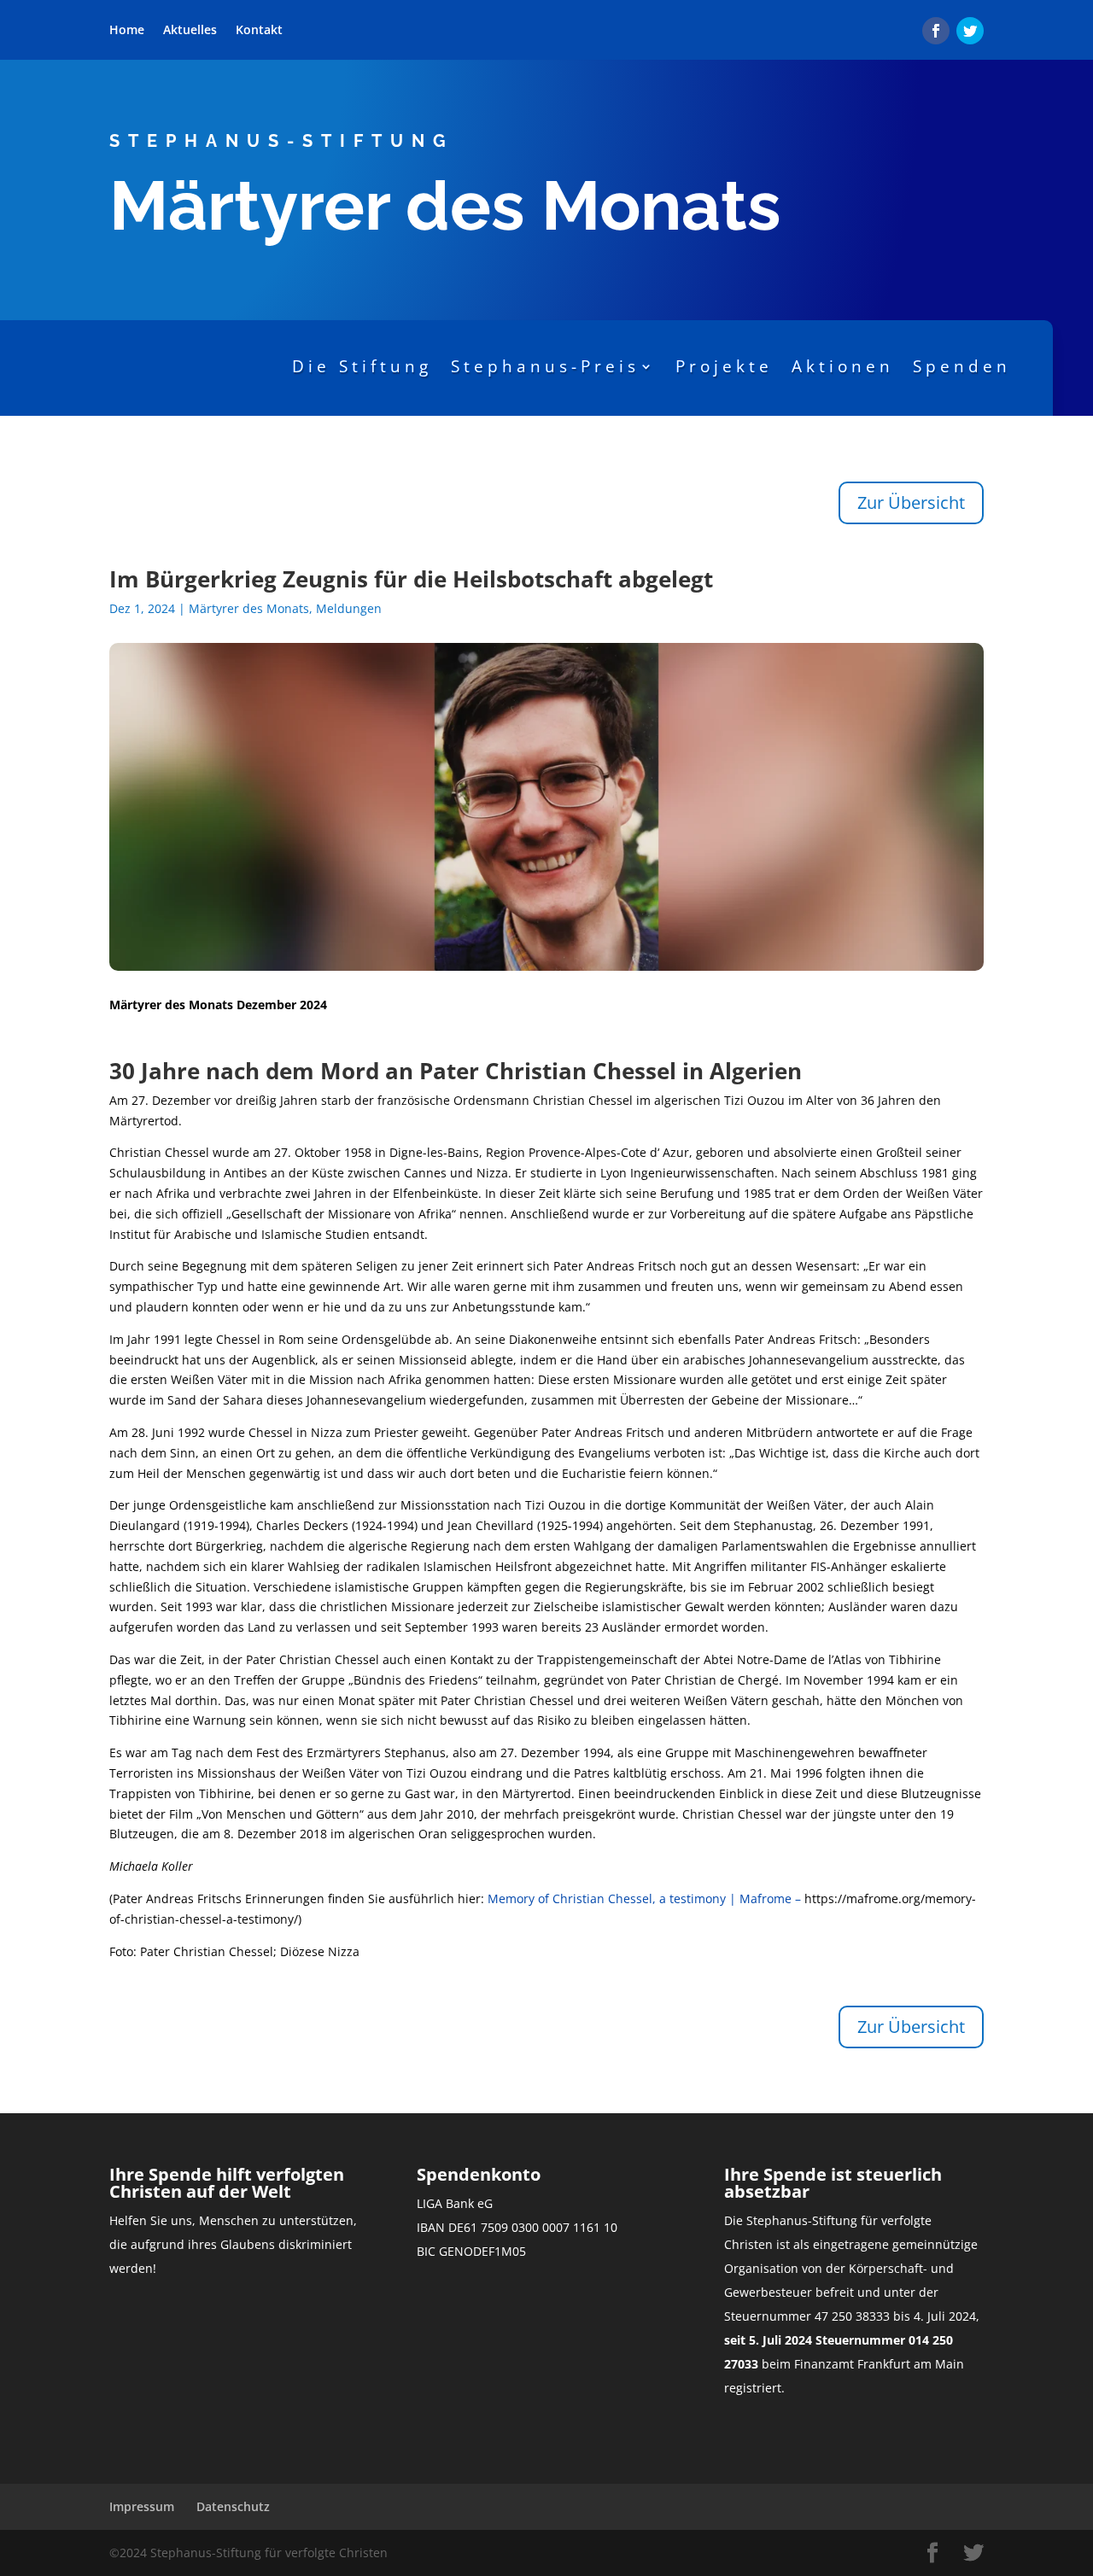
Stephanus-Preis (545, 366)
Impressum (142, 2506)
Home (127, 31)
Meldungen (349, 608)
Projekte (724, 366)
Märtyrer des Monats (249, 608)
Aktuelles (190, 31)
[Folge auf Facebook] (936, 31)
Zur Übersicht (911, 502)
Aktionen (843, 366)
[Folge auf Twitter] (970, 31)
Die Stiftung (362, 366)
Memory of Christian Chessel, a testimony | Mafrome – (646, 1898)
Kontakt (259, 31)
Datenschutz (233, 2506)
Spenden (962, 366)
